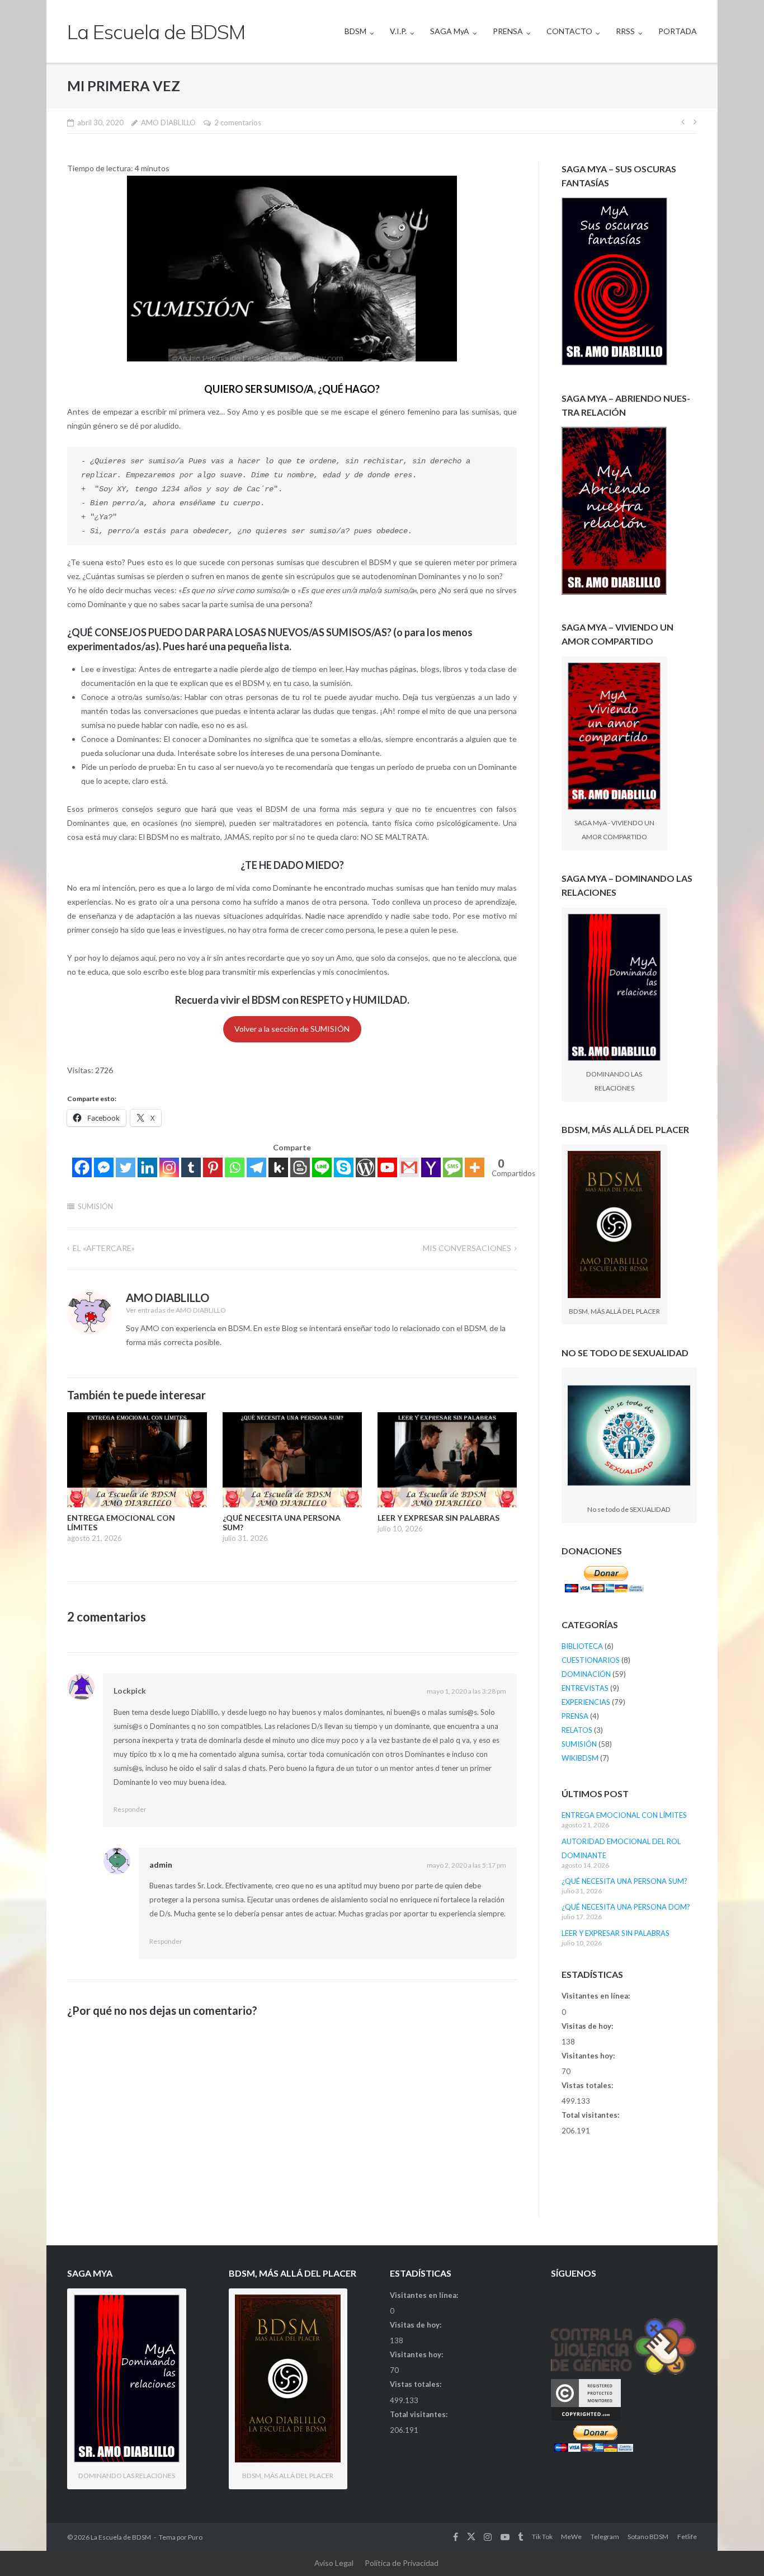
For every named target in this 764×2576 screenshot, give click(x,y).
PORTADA (678, 31)
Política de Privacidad (402, 2563)
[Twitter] (126, 1167)
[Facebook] (82, 1167)
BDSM (355, 31)
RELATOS (577, 1730)
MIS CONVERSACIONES (467, 1248)
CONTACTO (569, 31)
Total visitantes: (591, 2115)
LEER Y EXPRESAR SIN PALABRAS (616, 1933)
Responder (130, 1809)
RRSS (625, 31)
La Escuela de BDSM (121, 2537)
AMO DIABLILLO (168, 123)
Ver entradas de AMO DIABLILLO (176, 1310)
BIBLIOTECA (582, 1646)
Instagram (488, 2537)
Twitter (471, 2537)
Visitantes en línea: (596, 1996)
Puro (195, 2537)
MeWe (571, 2537)
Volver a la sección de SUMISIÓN (292, 1029)
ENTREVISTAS (585, 1688)
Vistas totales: (588, 2085)
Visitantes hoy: (589, 2056)
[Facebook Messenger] (104, 1167)
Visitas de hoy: (588, 2026)
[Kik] (278, 1167)
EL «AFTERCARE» (104, 1248)
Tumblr (520, 2537)
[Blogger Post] (300, 1167)
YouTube (505, 2537)
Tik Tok (542, 2537)
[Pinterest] (213, 1167)
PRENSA (508, 31)
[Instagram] (169, 1167)
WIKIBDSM (580, 1758)
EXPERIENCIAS (586, 1702)
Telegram (605, 2537)
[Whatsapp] (235, 1167)
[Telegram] (256, 1167)
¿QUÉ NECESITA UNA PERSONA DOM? (626, 1907)
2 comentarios (238, 123)
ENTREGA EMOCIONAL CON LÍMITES (624, 1815)
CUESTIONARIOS (591, 1660)
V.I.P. (398, 31)
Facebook (456, 2537)
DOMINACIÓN (586, 1674)
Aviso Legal (334, 2563)
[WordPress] (366, 1167)
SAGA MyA (450, 31)
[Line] (322, 1167)
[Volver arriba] (736, 2549)
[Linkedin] (147, 1167)
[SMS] (453, 1167)
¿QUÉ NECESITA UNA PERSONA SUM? (624, 1881)
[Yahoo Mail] (431, 1167)
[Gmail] (409, 1167)
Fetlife (687, 2537)
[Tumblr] (191, 1167)
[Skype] (344, 1167)
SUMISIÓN (95, 1206)
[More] (475, 1167)
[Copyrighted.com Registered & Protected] (586, 2418)
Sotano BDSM (648, 2537)
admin (161, 1865)
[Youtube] (387, 1167)
